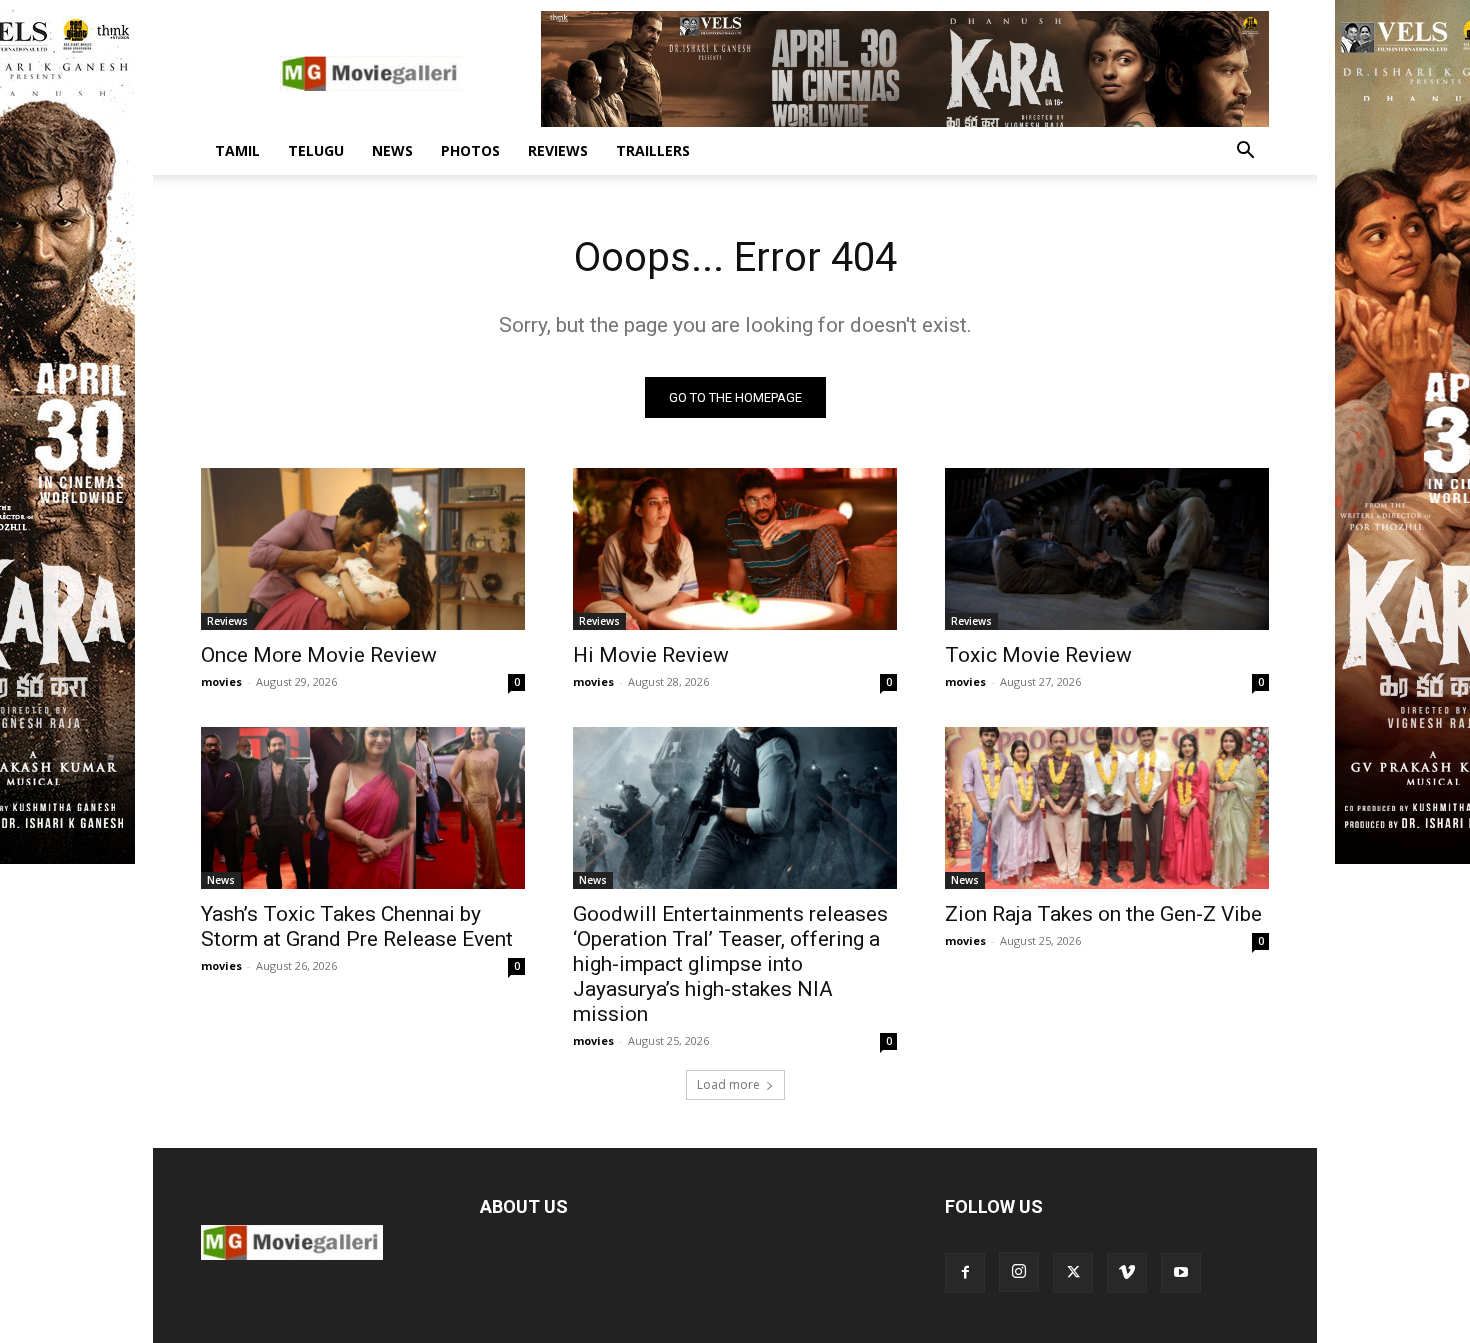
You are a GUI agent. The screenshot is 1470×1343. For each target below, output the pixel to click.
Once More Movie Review (319, 655)
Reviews (558, 150)
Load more (728, 1084)
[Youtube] (1181, 1273)
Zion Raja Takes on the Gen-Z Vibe (1103, 914)
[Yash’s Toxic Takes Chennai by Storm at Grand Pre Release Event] (363, 808)
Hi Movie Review (651, 655)
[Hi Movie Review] (735, 549)
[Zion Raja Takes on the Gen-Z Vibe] (1107, 808)
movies (221, 681)
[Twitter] (1073, 1273)
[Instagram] (1019, 1272)
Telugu (316, 150)
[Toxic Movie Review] (1107, 549)
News (392, 150)
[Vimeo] (1127, 1273)
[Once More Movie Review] (363, 549)
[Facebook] (965, 1273)
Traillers (653, 150)
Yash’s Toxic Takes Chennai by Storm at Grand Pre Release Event (357, 926)
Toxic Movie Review (1038, 655)
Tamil (237, 150)
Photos (470, 150)
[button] (1245, 152)
